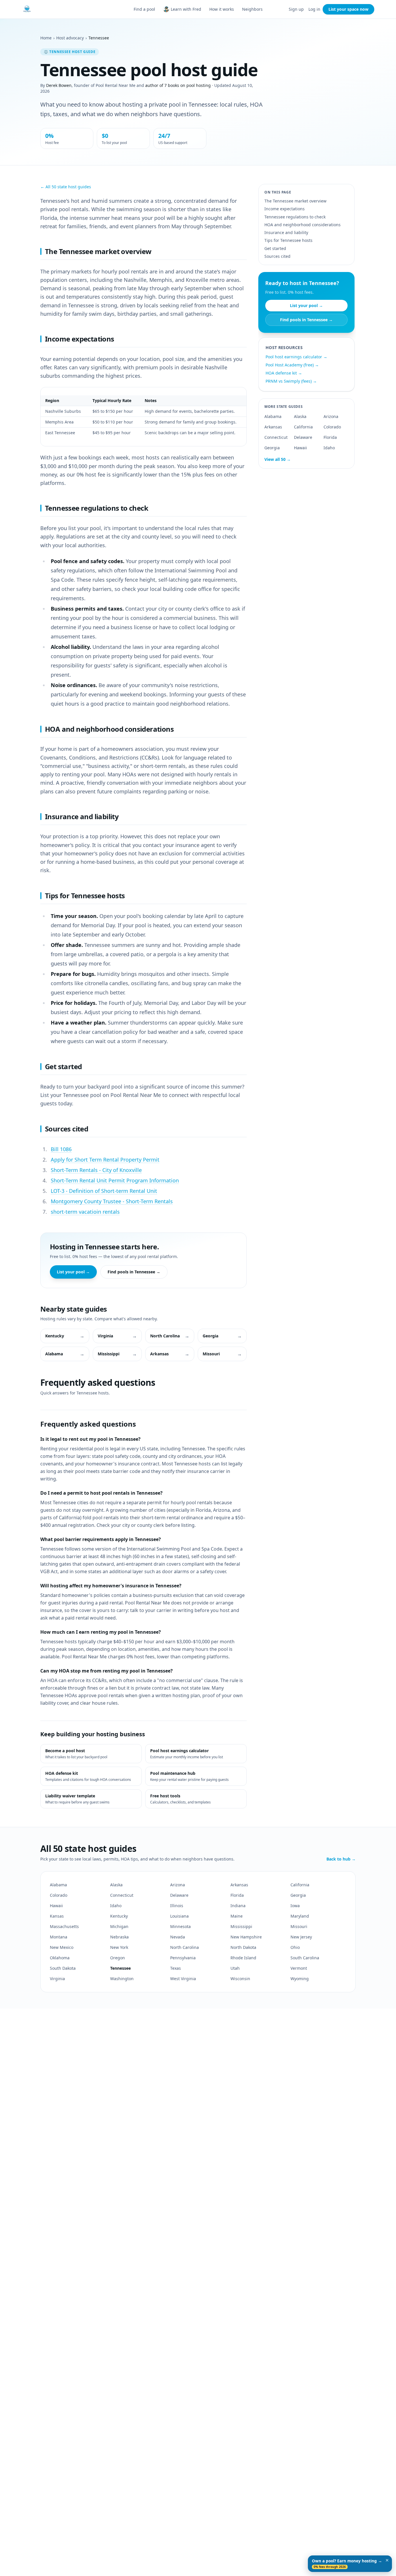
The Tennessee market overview (295, 201)
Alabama (273, 416)
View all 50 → (278, 459)
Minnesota (180, 1926)
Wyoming (300, 1979)
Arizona (331, 416)
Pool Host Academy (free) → (292, 365)
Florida (330, 437)
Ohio (295, 1947)
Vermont (299, 1968)
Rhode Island (243, 1958)
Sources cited (277, 256)
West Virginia (183, 1979)
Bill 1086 (61, 1149)
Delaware (303, 437)
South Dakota (63, 1968)
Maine (237, 1916)
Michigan (119, 1926)
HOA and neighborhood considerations (303, 225)
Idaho (329, 448)
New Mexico (62, 1947)
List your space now (348, 9)
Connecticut (276, 437)
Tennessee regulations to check (295, 217)
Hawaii (300, 448)
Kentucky (119, 1916)
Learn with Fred (186, 9)
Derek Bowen (59, 85)
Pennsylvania (183, 1958)
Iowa (295, 1906)
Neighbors (252, 9)
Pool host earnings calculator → (296, 357)
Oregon (118, 1958)
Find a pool (144, 9)
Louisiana (179, 1916)
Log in (314, 9)
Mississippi (241, 1926)
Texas (176, 1968)
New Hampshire (246, 1937)
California (303, 427)
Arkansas (273, 427)
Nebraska (119, 1937)
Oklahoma (60, 1958)
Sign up (296, 9)
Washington (122, 1979)
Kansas (57, 1916)
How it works (222, 9)
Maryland (300, 1916)
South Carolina (305, 1958)
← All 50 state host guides (66, 187)
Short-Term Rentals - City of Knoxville (96, 1170)
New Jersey (301, 1937)
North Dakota (243, 1947)
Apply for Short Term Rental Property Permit (105, 1160)
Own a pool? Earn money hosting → (347, 2564)
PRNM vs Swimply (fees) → (291, 381)
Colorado (332, 427)
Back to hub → (341, 1859)
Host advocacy (70, 38)
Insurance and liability (286, 232)
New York (119, 1947)
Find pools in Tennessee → (134, 1272)
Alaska (300, 416)
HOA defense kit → (284, 373)
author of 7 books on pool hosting (178, 85)
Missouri (299, 1926)
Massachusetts (64, 1926)
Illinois (177, 1906)
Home (46, 38)
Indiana (238, 1906)
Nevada (178, 1937)
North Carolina (185, 1947)
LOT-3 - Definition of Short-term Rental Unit (104, 1191)
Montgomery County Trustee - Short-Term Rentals (112, 1201)
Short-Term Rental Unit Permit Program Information (115, 1180)
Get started (275, 248)
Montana (59, 1937)
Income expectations (285, 209)
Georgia (272, 448)
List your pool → (73, 1272)
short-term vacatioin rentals (85, 1212)
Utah (235, 1968)
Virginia (57, 1979)
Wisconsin (240, 1979)
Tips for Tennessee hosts (288, 240)
